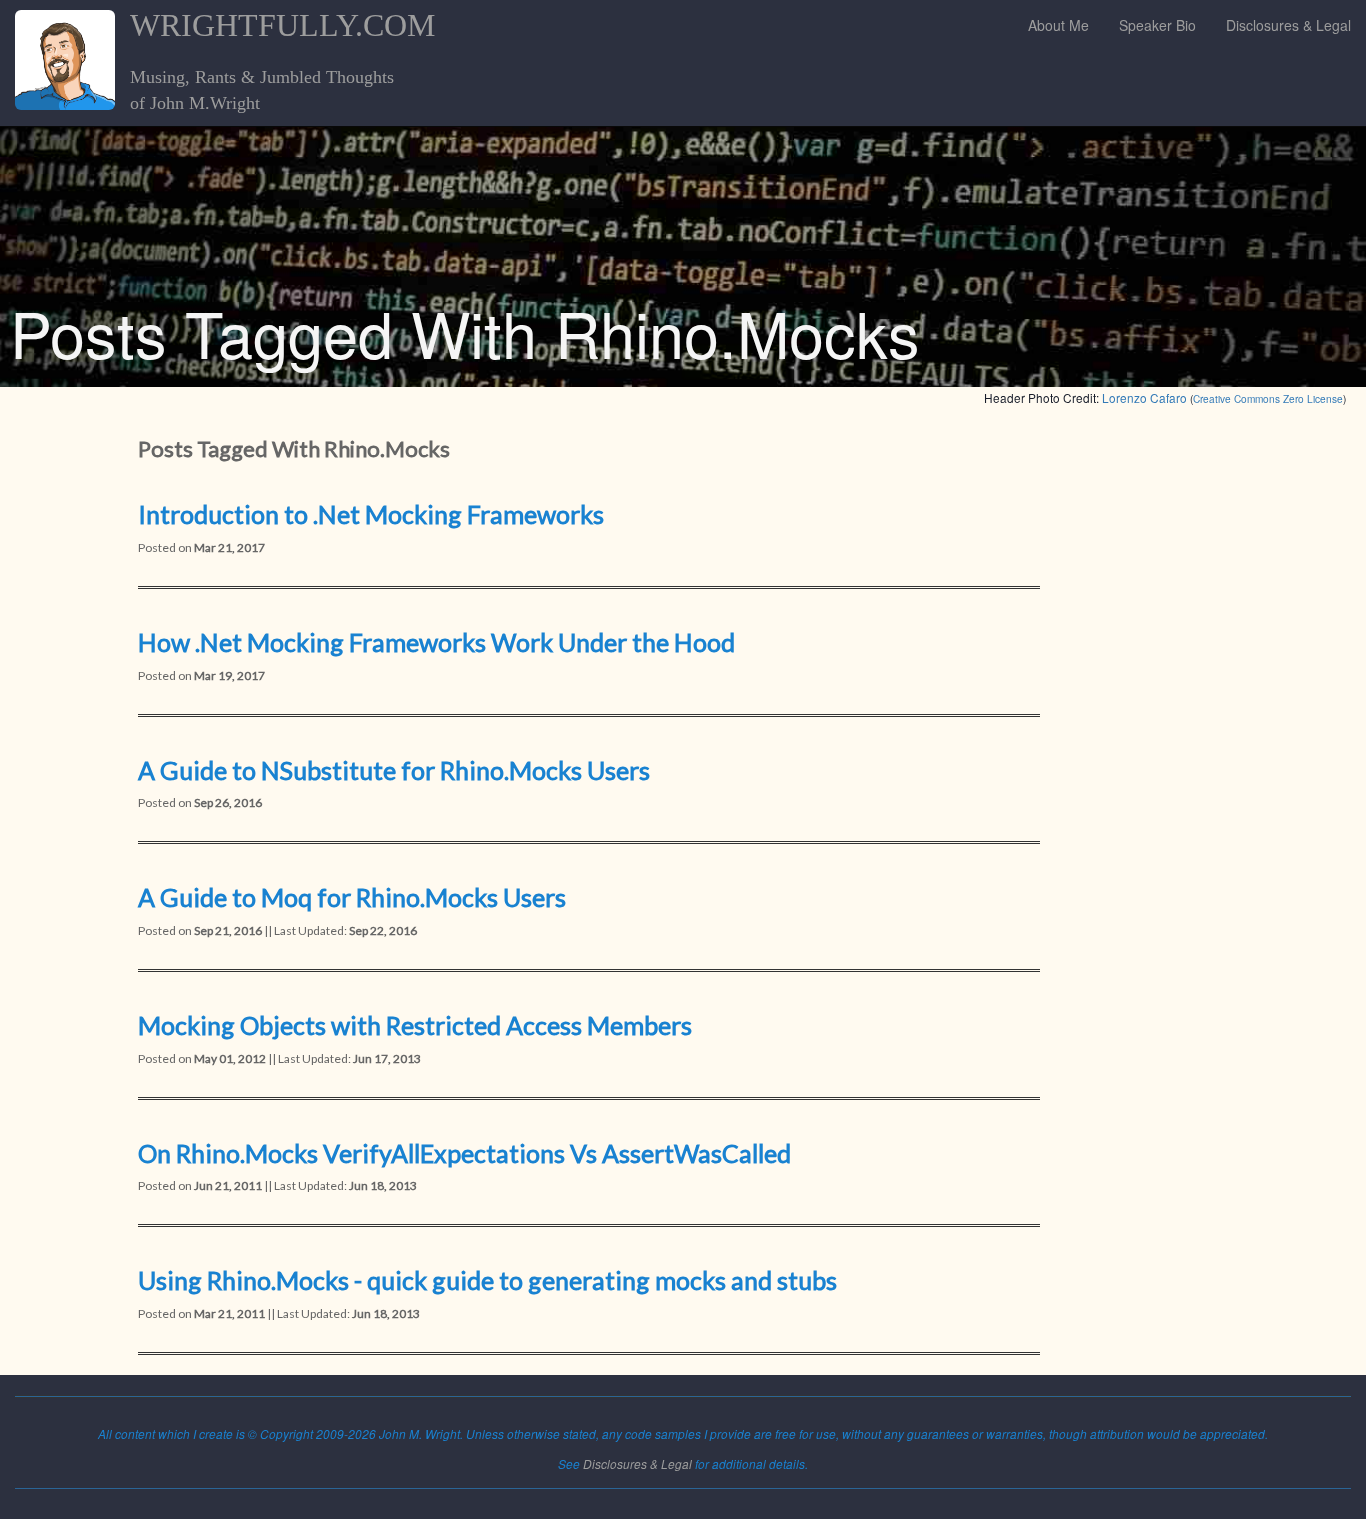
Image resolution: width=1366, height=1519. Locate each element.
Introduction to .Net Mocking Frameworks (371, 514)
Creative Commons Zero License (1268, 398)
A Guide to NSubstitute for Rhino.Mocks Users (394, 770)
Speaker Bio (1157, 25)
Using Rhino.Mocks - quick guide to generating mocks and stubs (487, 1280)
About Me (1058, 25)
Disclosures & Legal (1288, 25)
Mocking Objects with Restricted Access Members (415, 1025)
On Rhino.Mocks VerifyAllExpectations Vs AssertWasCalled (464, 1153)
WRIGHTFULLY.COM (282, 25)
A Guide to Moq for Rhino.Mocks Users (352, 897)
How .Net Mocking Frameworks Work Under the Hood (436, 642)
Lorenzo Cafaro (1144, 397)
